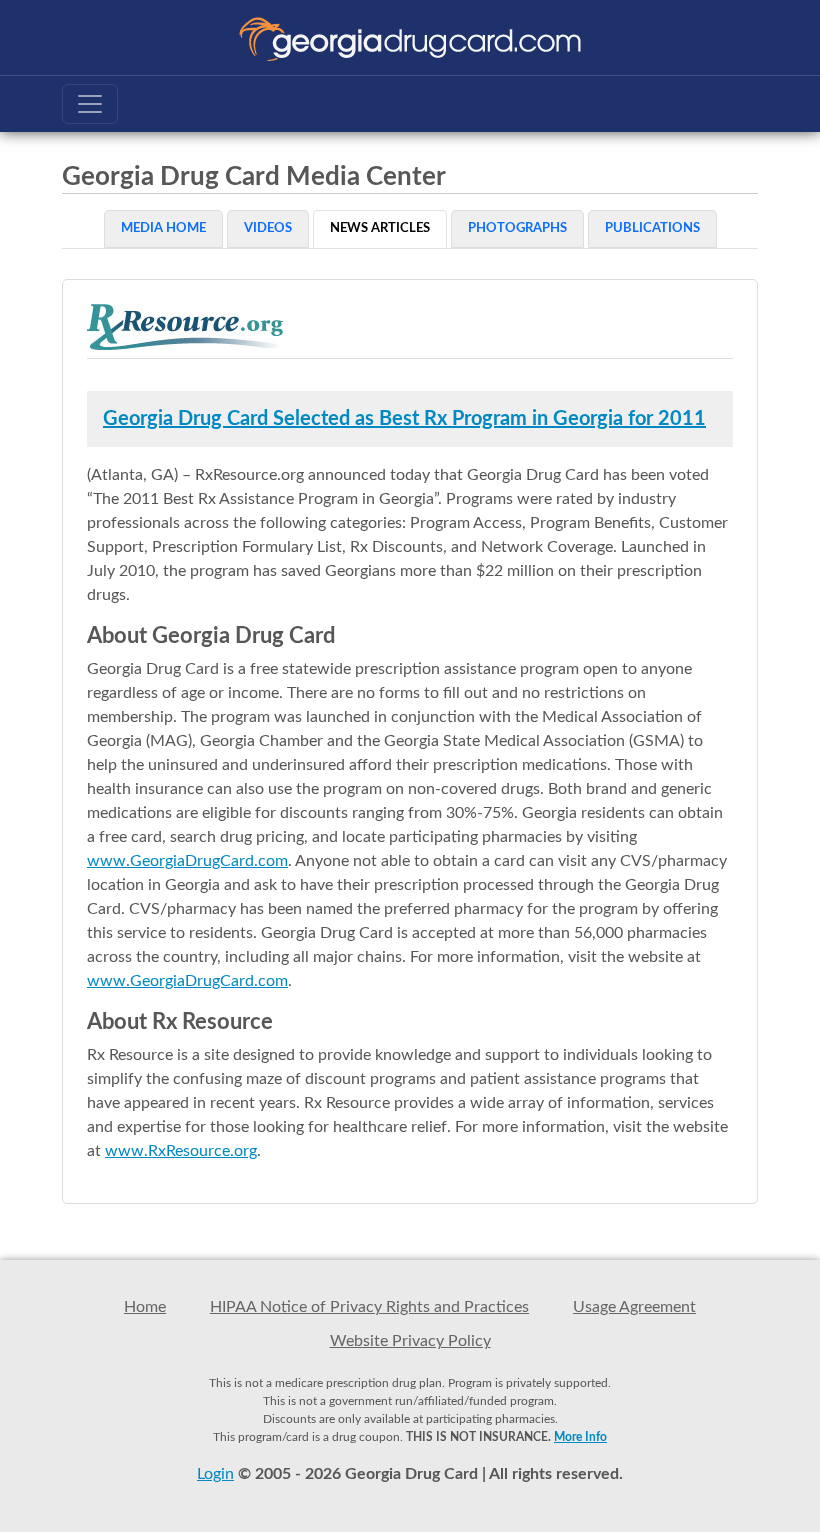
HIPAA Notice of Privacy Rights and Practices (369, 1307)
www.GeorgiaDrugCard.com (187, 861)
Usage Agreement (634, 1307)
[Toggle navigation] (90, 104)
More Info (580, 1437)
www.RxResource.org (181, 1151)
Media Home (163, 228)
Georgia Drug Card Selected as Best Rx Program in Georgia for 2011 (404, 419)
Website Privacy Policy (410, 1341)
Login (215, 1474)
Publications (652, 228)
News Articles (380, 228)
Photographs (517, 228)
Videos (268, 228)
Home (145, 1307)
